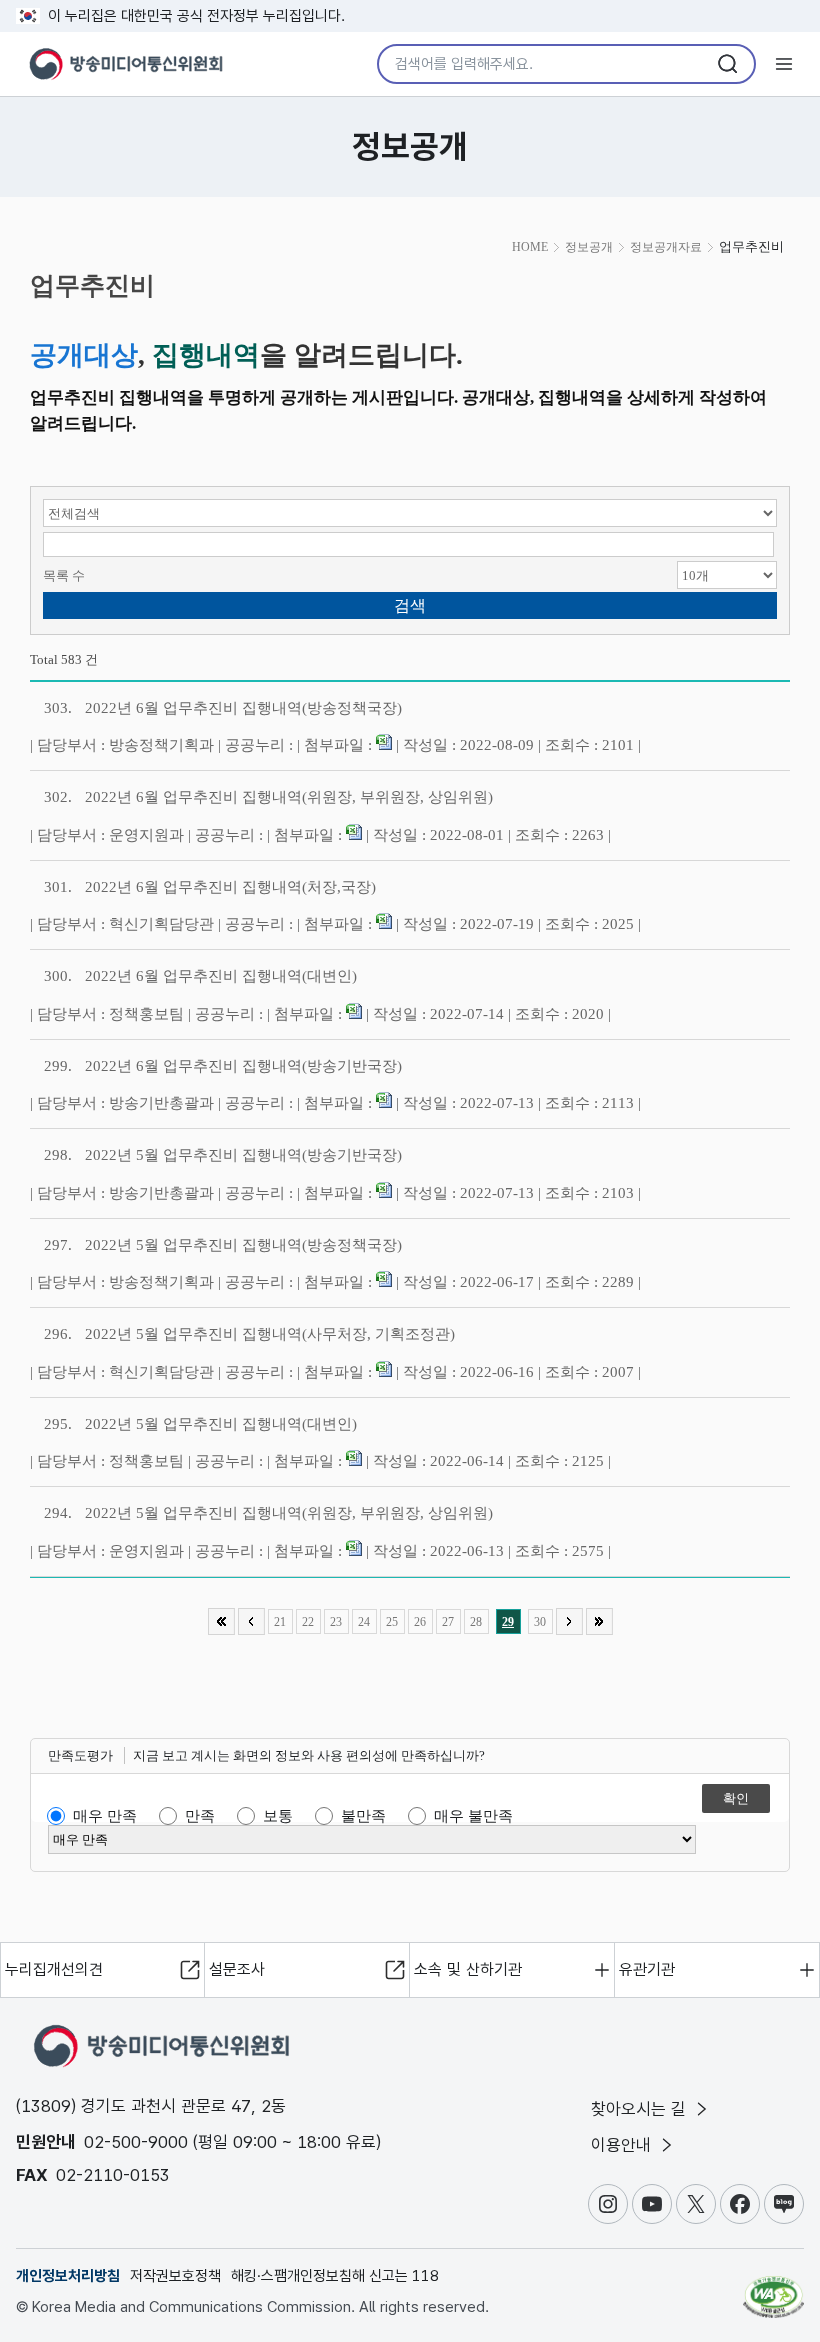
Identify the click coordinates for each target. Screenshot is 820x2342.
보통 (278, 1816)
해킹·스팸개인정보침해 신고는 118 (335, 2276)
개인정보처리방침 (68, 2276)
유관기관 (647, 1969)
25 (392, 1622)
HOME (530, 247)
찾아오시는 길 (641, 2109)
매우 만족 (105, 1816)
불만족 (363, 1816)
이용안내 (623, 2145)
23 (336, 1622)
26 (420, 1622)
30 (540, 1622)
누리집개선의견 (54, 1969)
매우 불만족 (473, 1816)
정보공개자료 (666, 247)
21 (280, 1622)
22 (308, 1622)
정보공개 (589, 247)
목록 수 (64, 575)
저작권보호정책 (175, 2276)
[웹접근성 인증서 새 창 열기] (773, 2288)
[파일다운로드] (384, 745)
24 (364, 1622)
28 (476, 1622)
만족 (200, 1816)
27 (448, 1622)
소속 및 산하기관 (468, 1969)
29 (508, 1622)
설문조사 (237, 1969)
